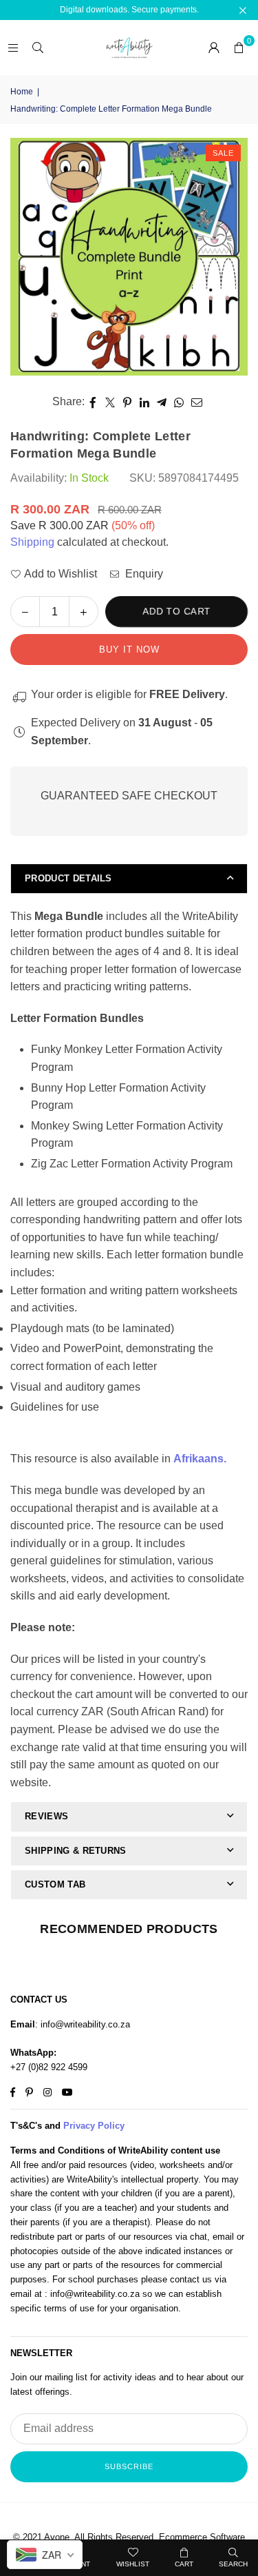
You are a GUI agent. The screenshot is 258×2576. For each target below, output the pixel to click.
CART (184, 2564)
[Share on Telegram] (162, 402)
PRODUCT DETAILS (68, 878)
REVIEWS (46, 1816)
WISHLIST (133, 2564)
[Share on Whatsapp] (179, 402)
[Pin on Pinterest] (128, 402)
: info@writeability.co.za (83, 2024)
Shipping (32, 542)
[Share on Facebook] (93, 402)
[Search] (38, 47)
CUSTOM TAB (55, 1884)
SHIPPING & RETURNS (76, 1851)
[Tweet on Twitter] (110, 402)
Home (22, 92)
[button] (239, 48)
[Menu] (13, 47)
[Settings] (214, 48)
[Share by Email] (197, 402)
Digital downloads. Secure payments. (129, 10)
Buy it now (129, 650)
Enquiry (143, 574)
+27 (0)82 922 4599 (49, 2067)
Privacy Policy (94, 2126)
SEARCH (233, 2564)
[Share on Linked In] (145, 402)
